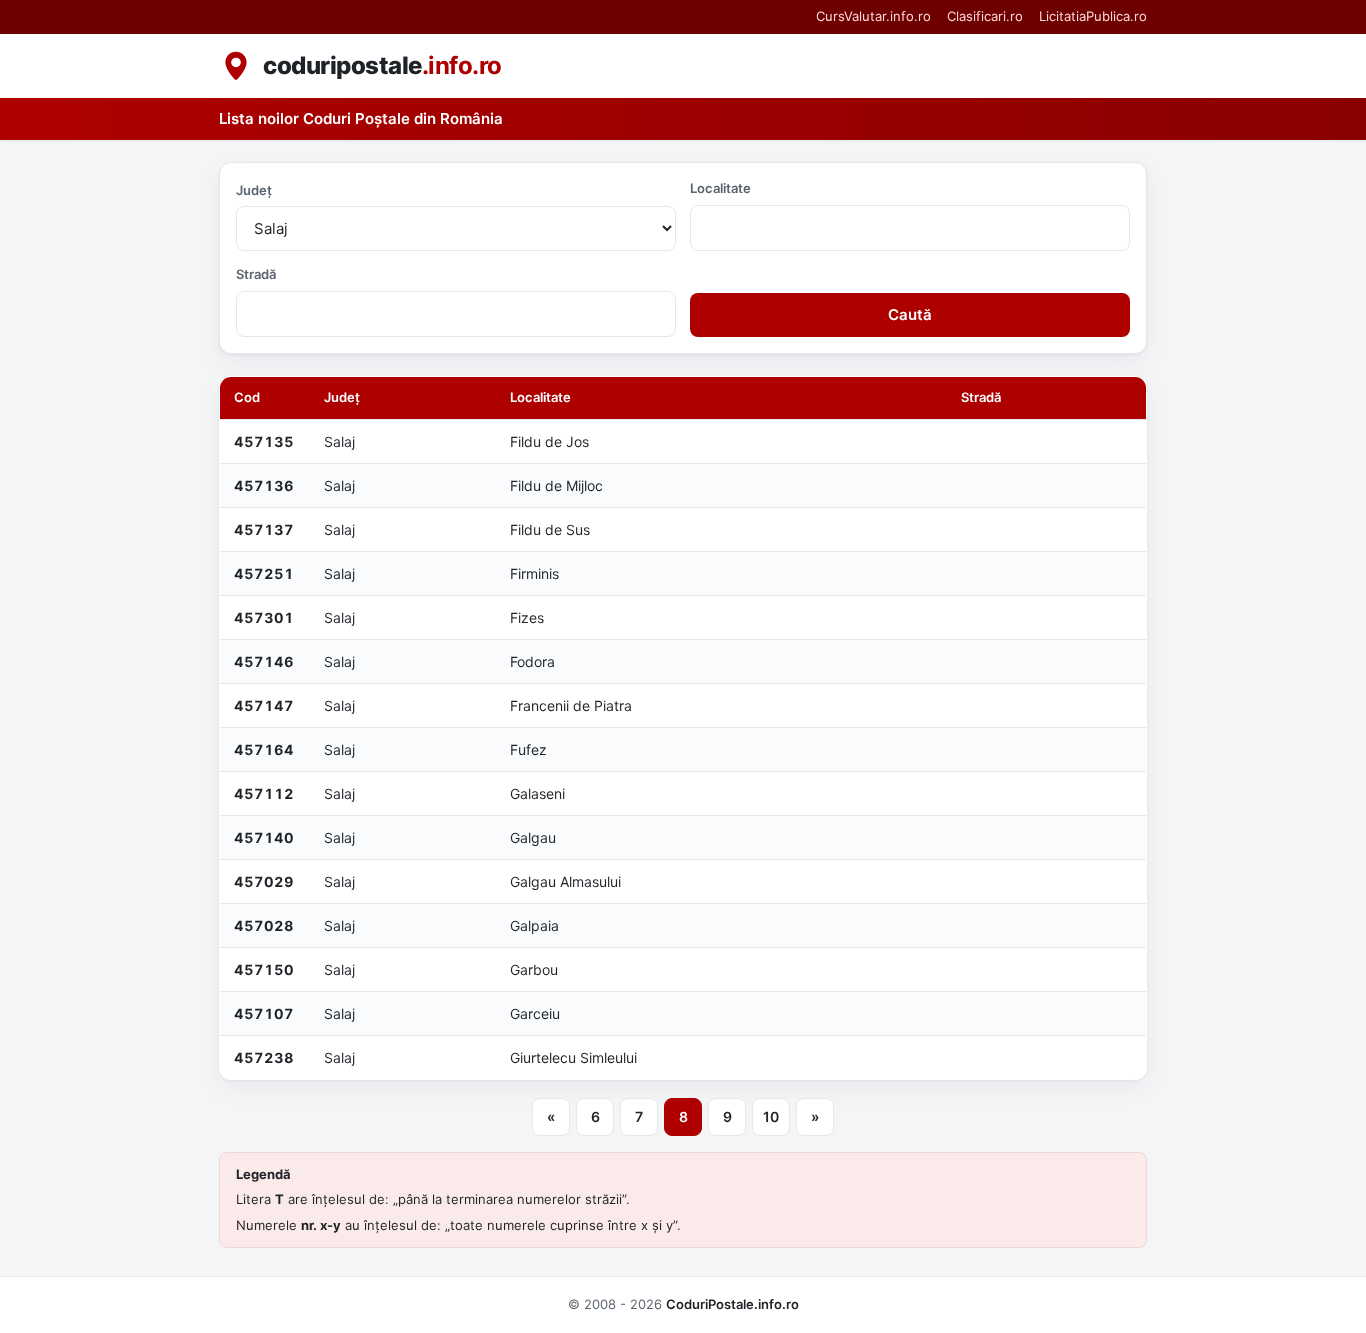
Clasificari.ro (985, 16)
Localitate (720, 188)
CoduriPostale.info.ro (732, 1304)
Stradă (256, 274)
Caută (910, 314)
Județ (254, 190)
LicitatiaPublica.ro (1093, 16)
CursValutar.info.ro (873, 16)
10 (771, 1116)
